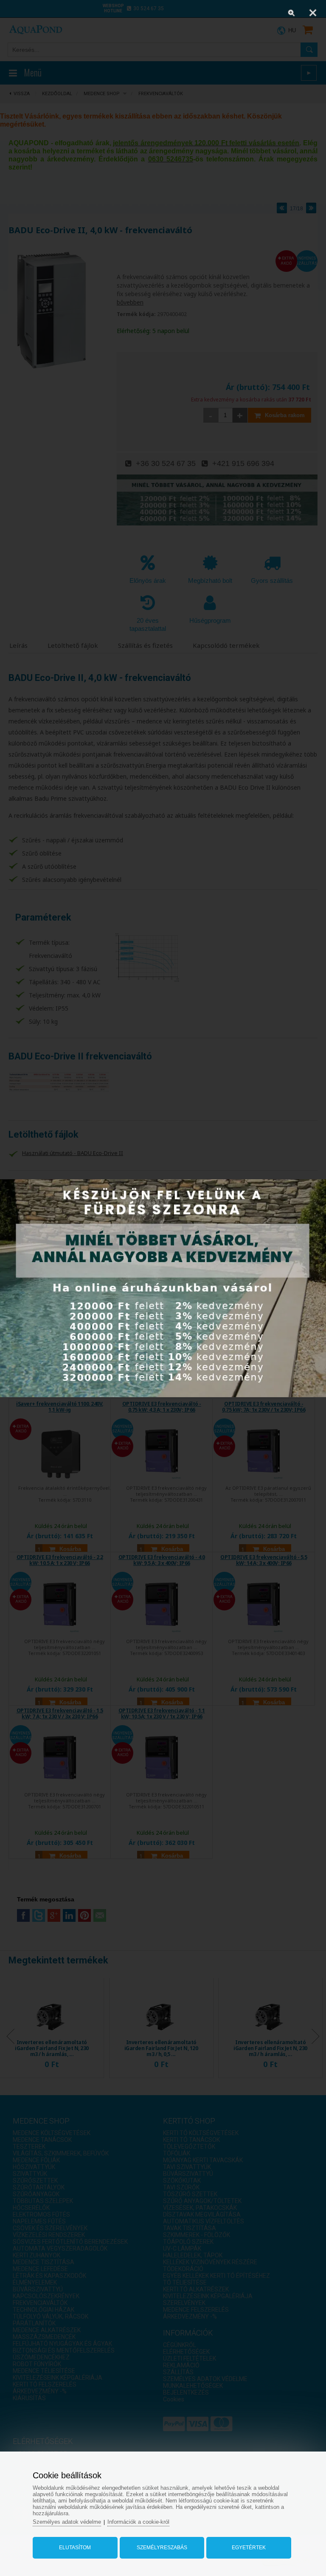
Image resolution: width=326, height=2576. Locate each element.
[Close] (313, 13)
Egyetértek (249, 2548)
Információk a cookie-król (138, 2522)
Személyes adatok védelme (67, 2522)
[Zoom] (292, 13)
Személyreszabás (162, 2548)
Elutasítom (75, 2548)
